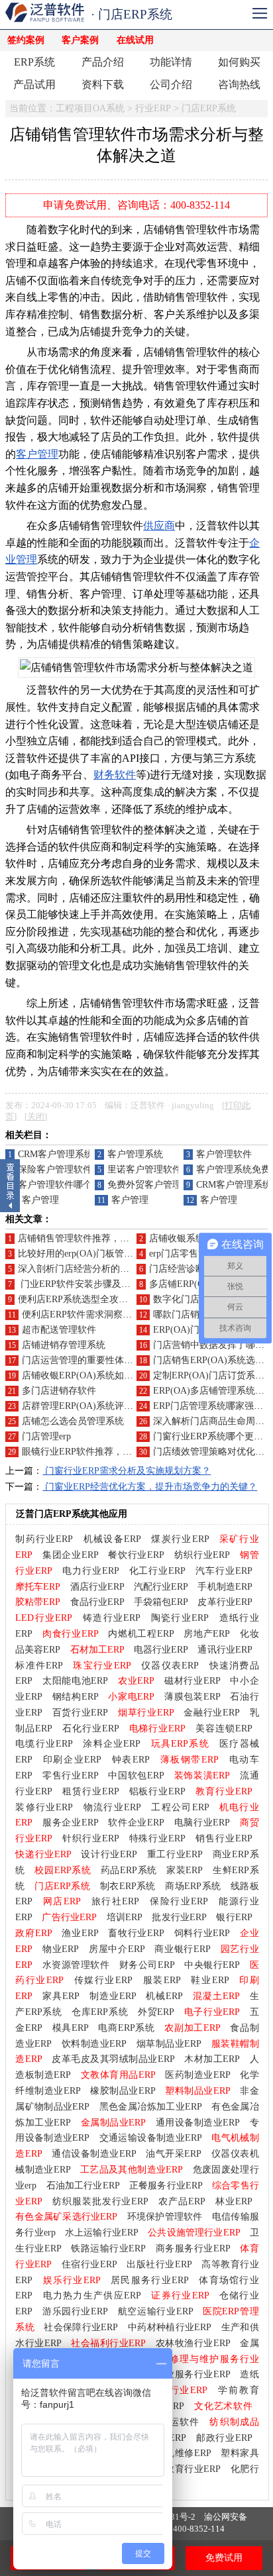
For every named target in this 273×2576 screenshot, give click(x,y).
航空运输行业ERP (156, 2311)
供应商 (159, 526)
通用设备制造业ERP (198, 2123)
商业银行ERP (183, 1949)
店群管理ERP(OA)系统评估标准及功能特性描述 (119, 1406)
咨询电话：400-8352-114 (177, 2529)
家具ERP (61, 1996)
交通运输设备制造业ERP (151, 2138)
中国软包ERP (136, 1776)
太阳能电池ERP (75, 1681)
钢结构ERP (76, 1697)
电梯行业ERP (158, 1728)
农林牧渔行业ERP (193, 2343)
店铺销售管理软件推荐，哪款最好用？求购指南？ (120, 1238)
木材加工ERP (212, 2059)
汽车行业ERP (224, 1571)
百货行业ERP (81, 1713)
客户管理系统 (135, 1154)
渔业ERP (80, 1933)
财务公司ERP (147, 1965)
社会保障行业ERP (81, 2327)
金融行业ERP (212, 1713)
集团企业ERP (71, 1555)
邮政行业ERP (224, 2438)
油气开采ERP (174, 2154)
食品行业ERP (97, 1602)
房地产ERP (207, 1634)
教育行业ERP (224, 1791)
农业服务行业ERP (193, 2374)
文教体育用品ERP (118, 2075)
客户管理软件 (224, 1154)
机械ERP (164, 1996)
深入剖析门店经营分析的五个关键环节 (97, 1269)
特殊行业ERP (158, 1838)
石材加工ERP (97, 1650)
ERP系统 (34, 62)
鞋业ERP (210, 1980)
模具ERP (71, 2028)
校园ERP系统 (63, 1870)
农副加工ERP (192, 2028)
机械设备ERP (112, 1539)
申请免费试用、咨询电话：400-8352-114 (136, 205)
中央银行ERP (212, 1965)
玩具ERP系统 (180, 1744)
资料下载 (103, 84)
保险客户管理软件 (55, 1169)
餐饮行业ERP (136, 1555)
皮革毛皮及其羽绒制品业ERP (113, 2059)
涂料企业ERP (112, 1744)
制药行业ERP (44, 1539)
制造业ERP (113, 1996)
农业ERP (136, 1681)
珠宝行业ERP (102, 1666)
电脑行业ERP (202, 1823)
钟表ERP (131, 1760)
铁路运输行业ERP (108, 2248)
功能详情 (171, 62)
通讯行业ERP (225, 1650)
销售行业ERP (224, 1838)
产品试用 (34, 84)
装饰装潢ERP (202, 1776)
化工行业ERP (158, 1571)
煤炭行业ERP (180, 1539)
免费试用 (224, 2558)
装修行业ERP (44, 1807)
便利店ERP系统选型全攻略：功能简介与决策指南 (119, 1299)
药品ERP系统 (129, 1870)
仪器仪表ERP (170, 1666)
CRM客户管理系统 (56, 1154)
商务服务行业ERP (193, 2248)
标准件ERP (39, 1666)
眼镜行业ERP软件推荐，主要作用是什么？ (109, 1452)
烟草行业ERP (146, 1713)
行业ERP (153, 108)
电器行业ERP (161, 1650)
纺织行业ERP (202, 1555)
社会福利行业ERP (108, 2343)
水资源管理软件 (76, 1965)
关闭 (36, 1117)
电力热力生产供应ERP (92, 2295)
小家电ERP (131, 1697)
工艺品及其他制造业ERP (132, 2170)
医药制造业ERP (198, 2075)
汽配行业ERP (161, 1587)
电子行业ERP (212, 2012)
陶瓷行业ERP (180, 1618)
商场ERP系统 (193, 1886)
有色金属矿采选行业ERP (66, 2217)
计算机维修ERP (179, 2453)
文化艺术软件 (223, 2406)
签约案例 (26, 40)
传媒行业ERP (103, 1980)
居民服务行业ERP (150, 2280)
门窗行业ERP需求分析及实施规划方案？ (127, 1471)
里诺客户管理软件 (144, 1169)
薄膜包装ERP (192, 1697)
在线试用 (135, 40)
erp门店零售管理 (183, 1254)
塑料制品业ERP (198, 2091)
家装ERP (185, 1870)
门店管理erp (46, 1436)
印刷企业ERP (72, 1760)
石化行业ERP (91, 1728)
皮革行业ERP (225, 1602)
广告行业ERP (69, 1917)
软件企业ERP (136, 1823)
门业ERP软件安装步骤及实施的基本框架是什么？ (121, 1284)
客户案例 (80, 40)
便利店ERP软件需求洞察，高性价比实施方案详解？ (128, 1314)
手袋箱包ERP (161, 1602)
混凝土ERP (216, 1996)
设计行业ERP (109, 1854)
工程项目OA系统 (90, 108)
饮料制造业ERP (94, 2044)
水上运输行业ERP (102, 2233)
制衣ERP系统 (128, 1886)
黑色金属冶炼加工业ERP (151, 2107)
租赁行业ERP (91, 1791)
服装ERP (162, 1980)
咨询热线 (239, 84)
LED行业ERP (44, 1618)
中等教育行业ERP (183, 2469)
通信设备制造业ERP (94, 2154)
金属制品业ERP (114, 2123)
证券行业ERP (180, 2295)
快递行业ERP (43, 1854)
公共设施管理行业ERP (194, 2233)
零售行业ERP (71, 1776)
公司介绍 (171, 84)
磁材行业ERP (192, 1681)
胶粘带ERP (38, 1602)
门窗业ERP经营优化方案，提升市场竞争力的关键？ (150, 1487)
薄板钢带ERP (190, 1760)
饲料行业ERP (202, 1933)
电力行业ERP (91, 1571)
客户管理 (37, 454)
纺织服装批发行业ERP (100, 2201)
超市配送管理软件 (59, 1330)
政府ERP (33, 1933)
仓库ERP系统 (100, 2012)
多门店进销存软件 (59, 1391)
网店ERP (62, 1901)
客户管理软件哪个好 (60, 1185)
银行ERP (234, 1917)
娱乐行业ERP (72, 2280)
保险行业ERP (179, 1901)
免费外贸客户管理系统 (154, 1185)
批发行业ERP (179, 1917)
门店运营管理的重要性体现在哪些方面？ (105, 1360)
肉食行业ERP (71, 1634)
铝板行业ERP (158, 1791)
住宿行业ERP (89, 2264)
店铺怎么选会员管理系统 (73, 1421)
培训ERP (125, 1917)
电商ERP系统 (126, 2028)
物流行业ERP (112, 1807)
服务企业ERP (71, 1823)
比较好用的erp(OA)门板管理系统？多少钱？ (108, 1254)
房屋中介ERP (117, 1949)
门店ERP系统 (209, 108)
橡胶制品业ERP (123, 2091)
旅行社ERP (116, 1901)
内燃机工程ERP (141, 1634)
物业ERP (61, 1949)
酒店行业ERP (97, 1587)
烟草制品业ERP (169, 2044)
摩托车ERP (38, 1587)
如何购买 (239, 62)
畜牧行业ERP (136, 1933)
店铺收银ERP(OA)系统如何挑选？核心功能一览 (119, 1375)
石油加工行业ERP (83, 2186)
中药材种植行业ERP (170, 2327)
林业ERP (234, 2201)
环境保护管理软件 (165, 2217)
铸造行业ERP (112, 1618)
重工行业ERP (175, 1854)
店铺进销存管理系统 (64, 1345)
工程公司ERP (180, 1807)
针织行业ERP (91, 1838)
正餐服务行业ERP (166, 2186)
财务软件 (115, 775)
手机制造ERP (225, 1587)
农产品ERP (182, 2201)
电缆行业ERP (44, 1744)
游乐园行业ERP (75, 2311)
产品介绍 (103, 62)
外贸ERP (156, 2012)
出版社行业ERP (159, 2264)
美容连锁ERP (224, 1728)
